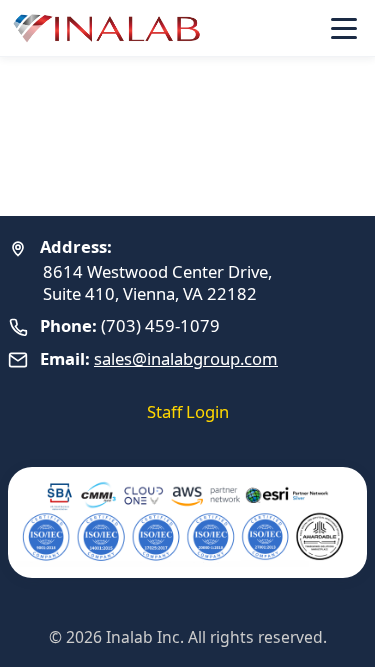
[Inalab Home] (108, 28)
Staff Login (188, 411)
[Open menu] (344, 28)
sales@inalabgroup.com (186, 358)
